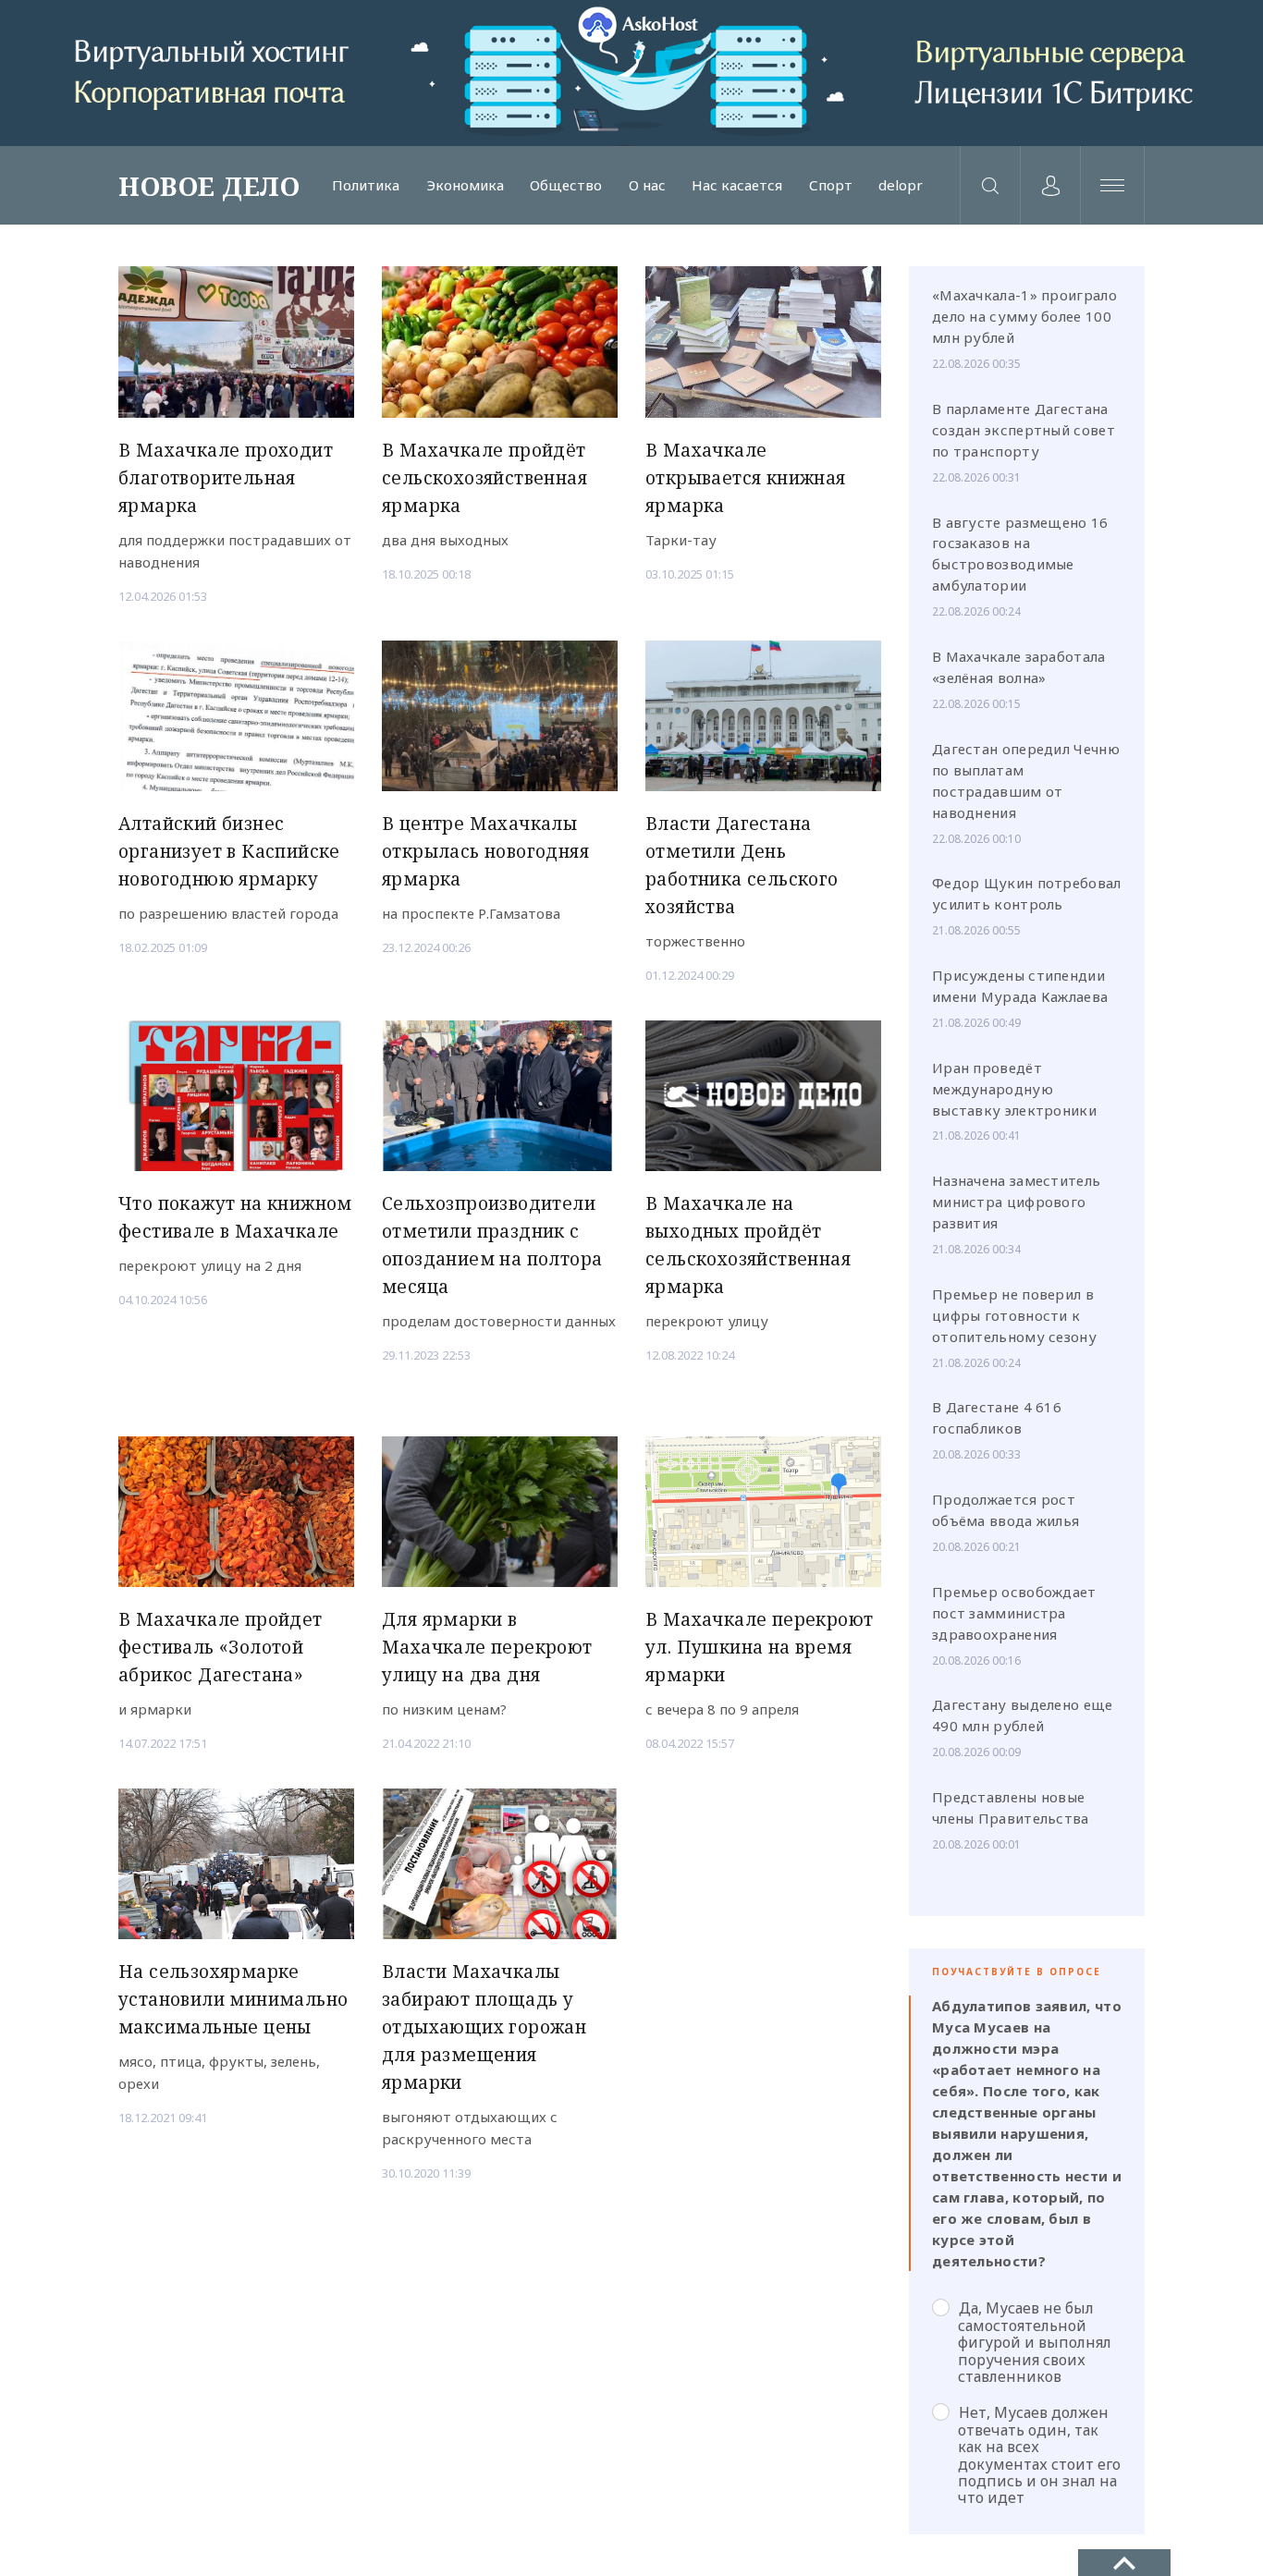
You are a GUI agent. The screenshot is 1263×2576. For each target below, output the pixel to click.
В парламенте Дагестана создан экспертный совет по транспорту (1024, 430)
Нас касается (737, 185)
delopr (901, 185)
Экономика (465, 185)
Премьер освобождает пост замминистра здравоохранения (1014, 1613)
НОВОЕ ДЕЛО (209, 186)
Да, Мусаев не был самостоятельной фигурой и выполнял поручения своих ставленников (1035, 2342)
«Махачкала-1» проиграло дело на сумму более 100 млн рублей (1024, 316)
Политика (366, 185)
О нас (647, 185)
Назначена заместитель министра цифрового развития (1016, 1202)
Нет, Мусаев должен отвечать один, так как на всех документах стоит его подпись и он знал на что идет (1039, 2454)
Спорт (831, 185)
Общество (566, 185)
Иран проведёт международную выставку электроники (1014, 1089)
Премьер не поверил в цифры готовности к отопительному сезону (1014, 1315)
